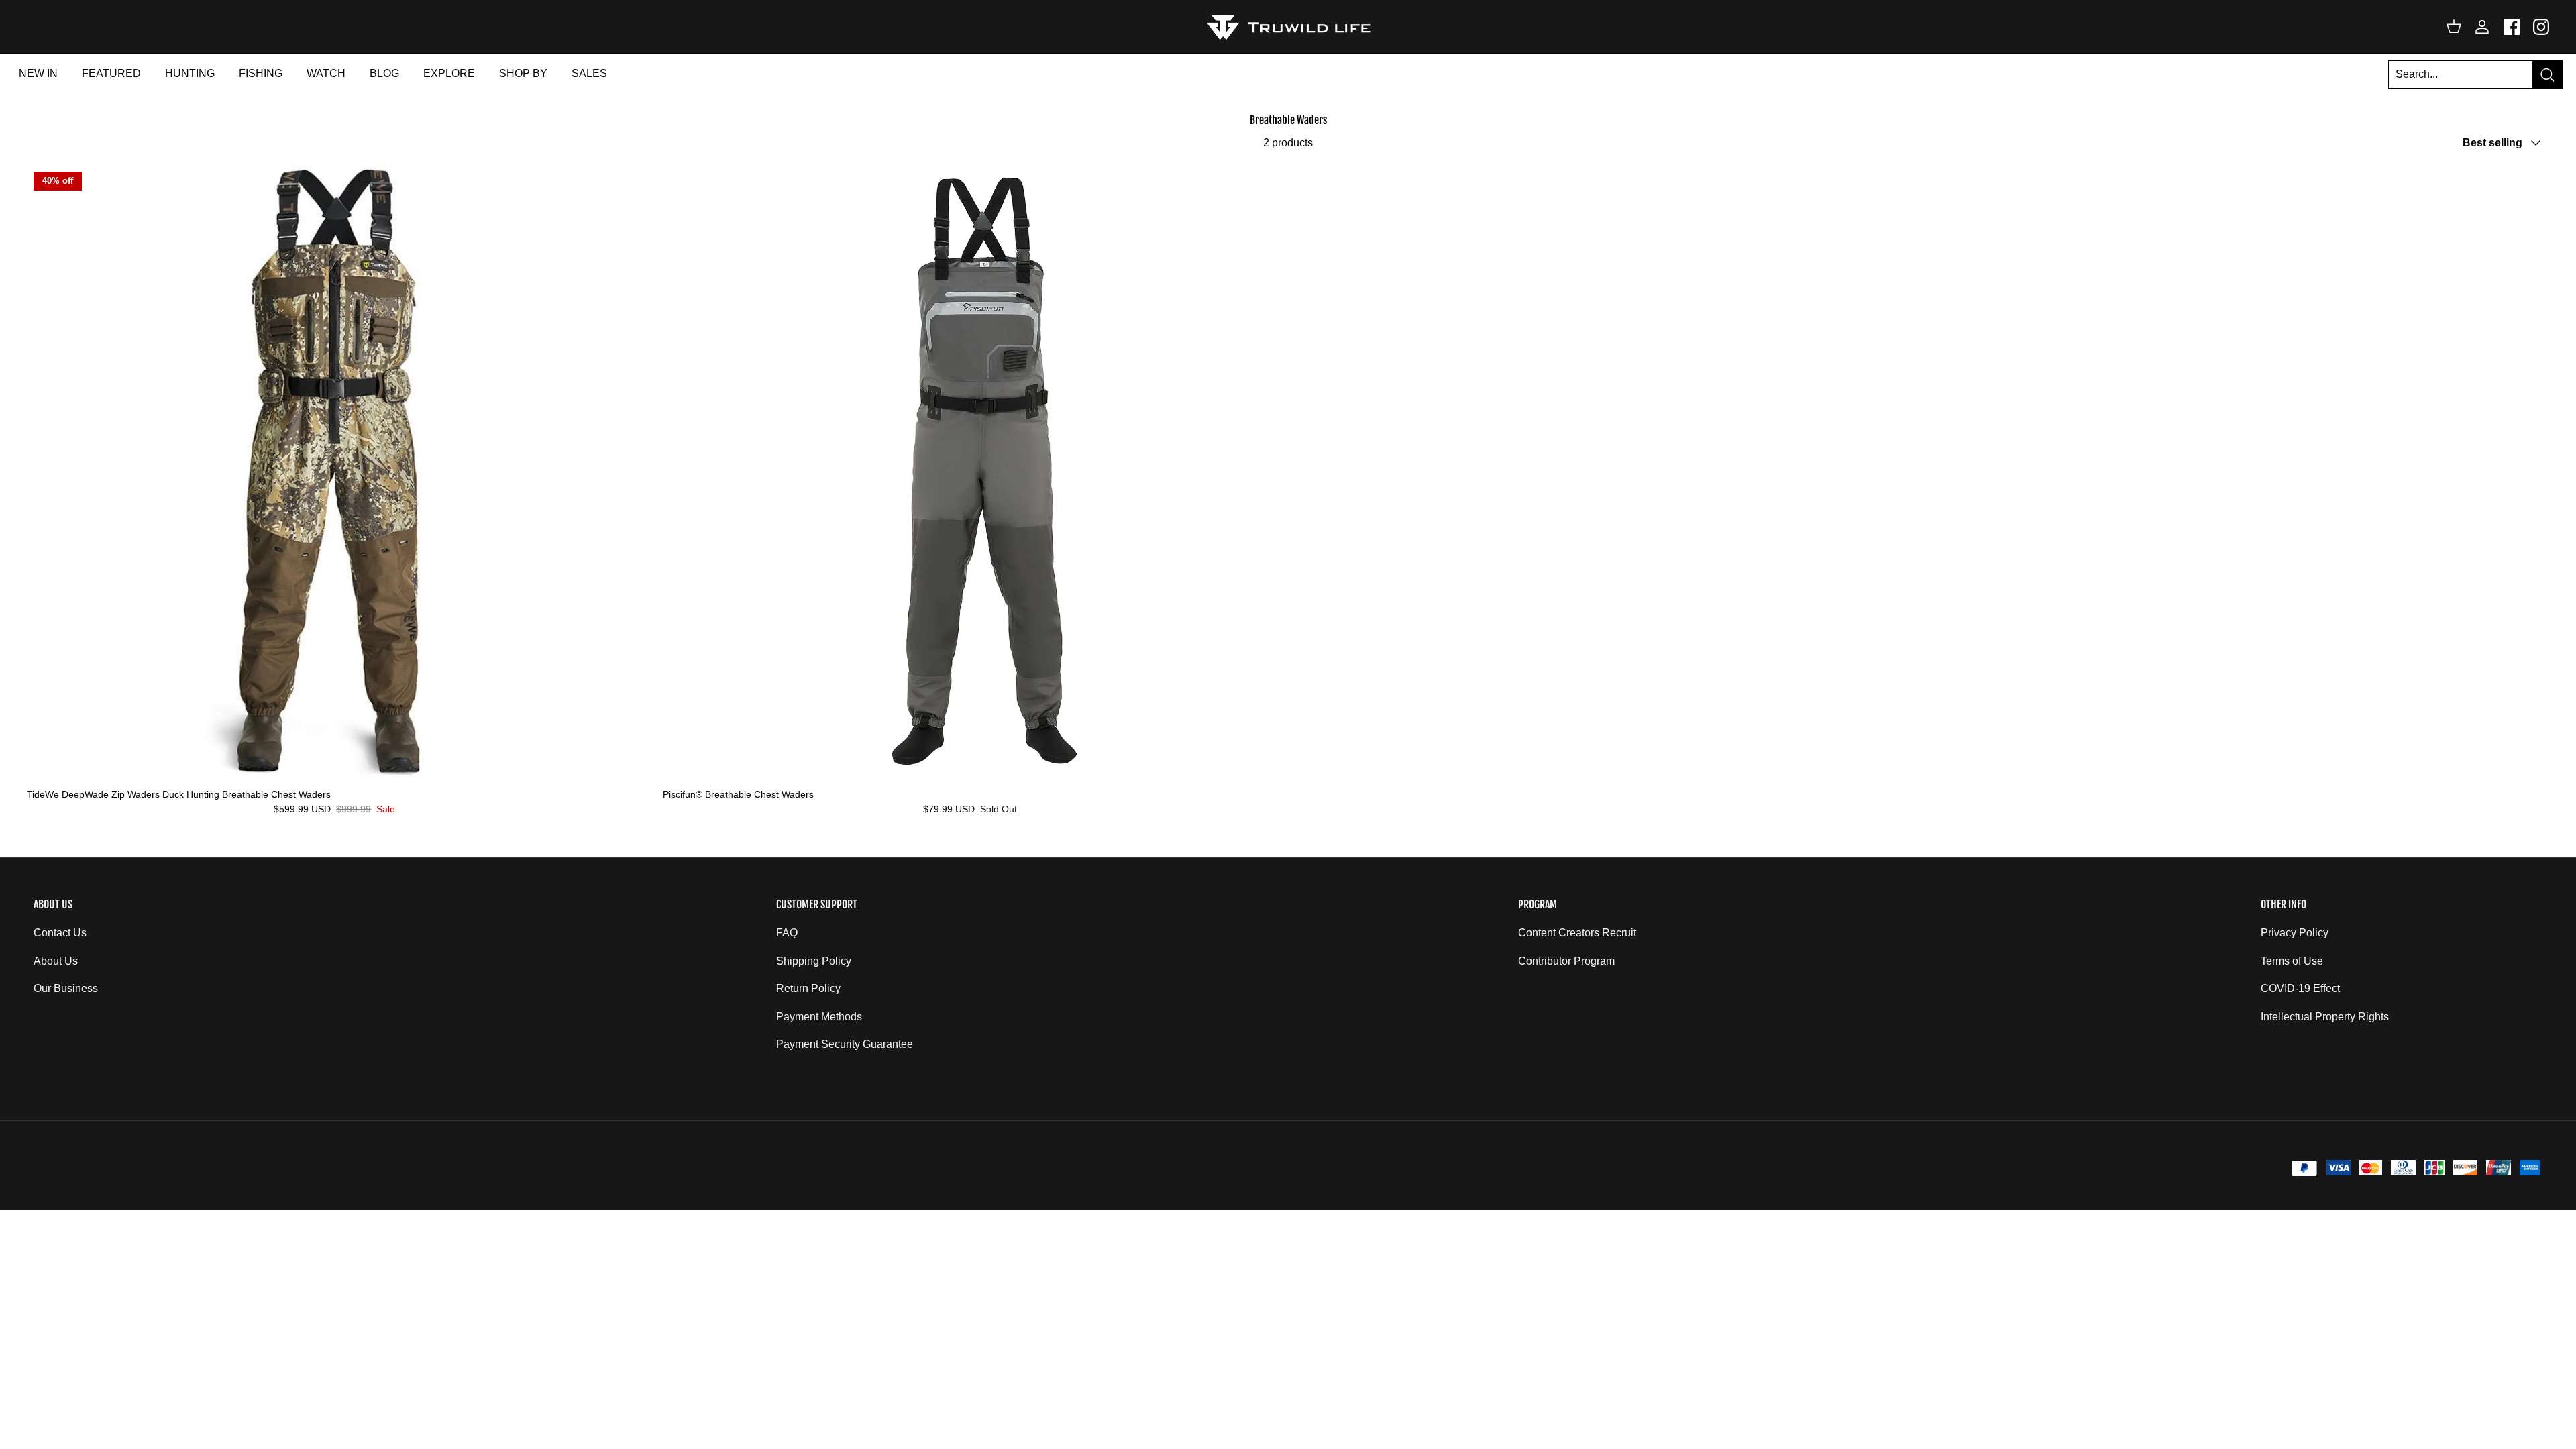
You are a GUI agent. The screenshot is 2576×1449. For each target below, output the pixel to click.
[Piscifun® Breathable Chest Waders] (971, 473)
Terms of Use (2292, 961)
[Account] (2479, 27)
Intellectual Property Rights (2325, 1017)
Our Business (66, 988)
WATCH (326, 73)
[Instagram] (2541, 27)
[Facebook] (2512, 27)
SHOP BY (523, 73)
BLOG (384, 73)
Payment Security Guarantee (845, 1044)
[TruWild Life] (1288, 26)
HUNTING (190, 73)
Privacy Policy (2295, 933)
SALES (589, 73)
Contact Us (60, 933)
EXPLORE (449, 73)
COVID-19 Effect (2300, 988)
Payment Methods (819, 1017)
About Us (56, 961)
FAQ (787, 933)
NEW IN (38, 73)
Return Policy (808, 988)
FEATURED (111, 73)
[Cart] (2454, 27)
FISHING (261, 73)
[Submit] (2547, 75)
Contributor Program (1566, 961)
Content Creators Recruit (1577, 933)
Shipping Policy (814, 961)
